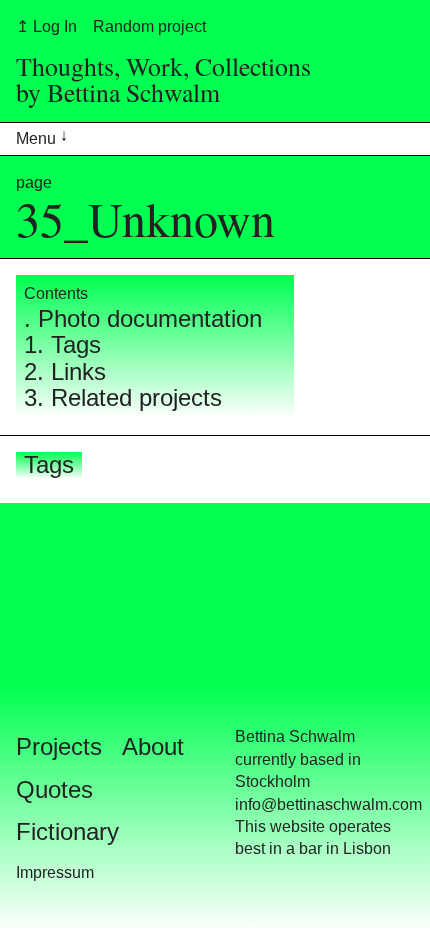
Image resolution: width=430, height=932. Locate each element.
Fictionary (67, 831)
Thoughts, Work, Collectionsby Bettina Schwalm (163, 79)
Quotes (54, 789)
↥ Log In (46, 26)
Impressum (55, 872)
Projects (59, 746)
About (153, 746)
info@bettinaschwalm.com (328, 804)
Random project (149, 26)
